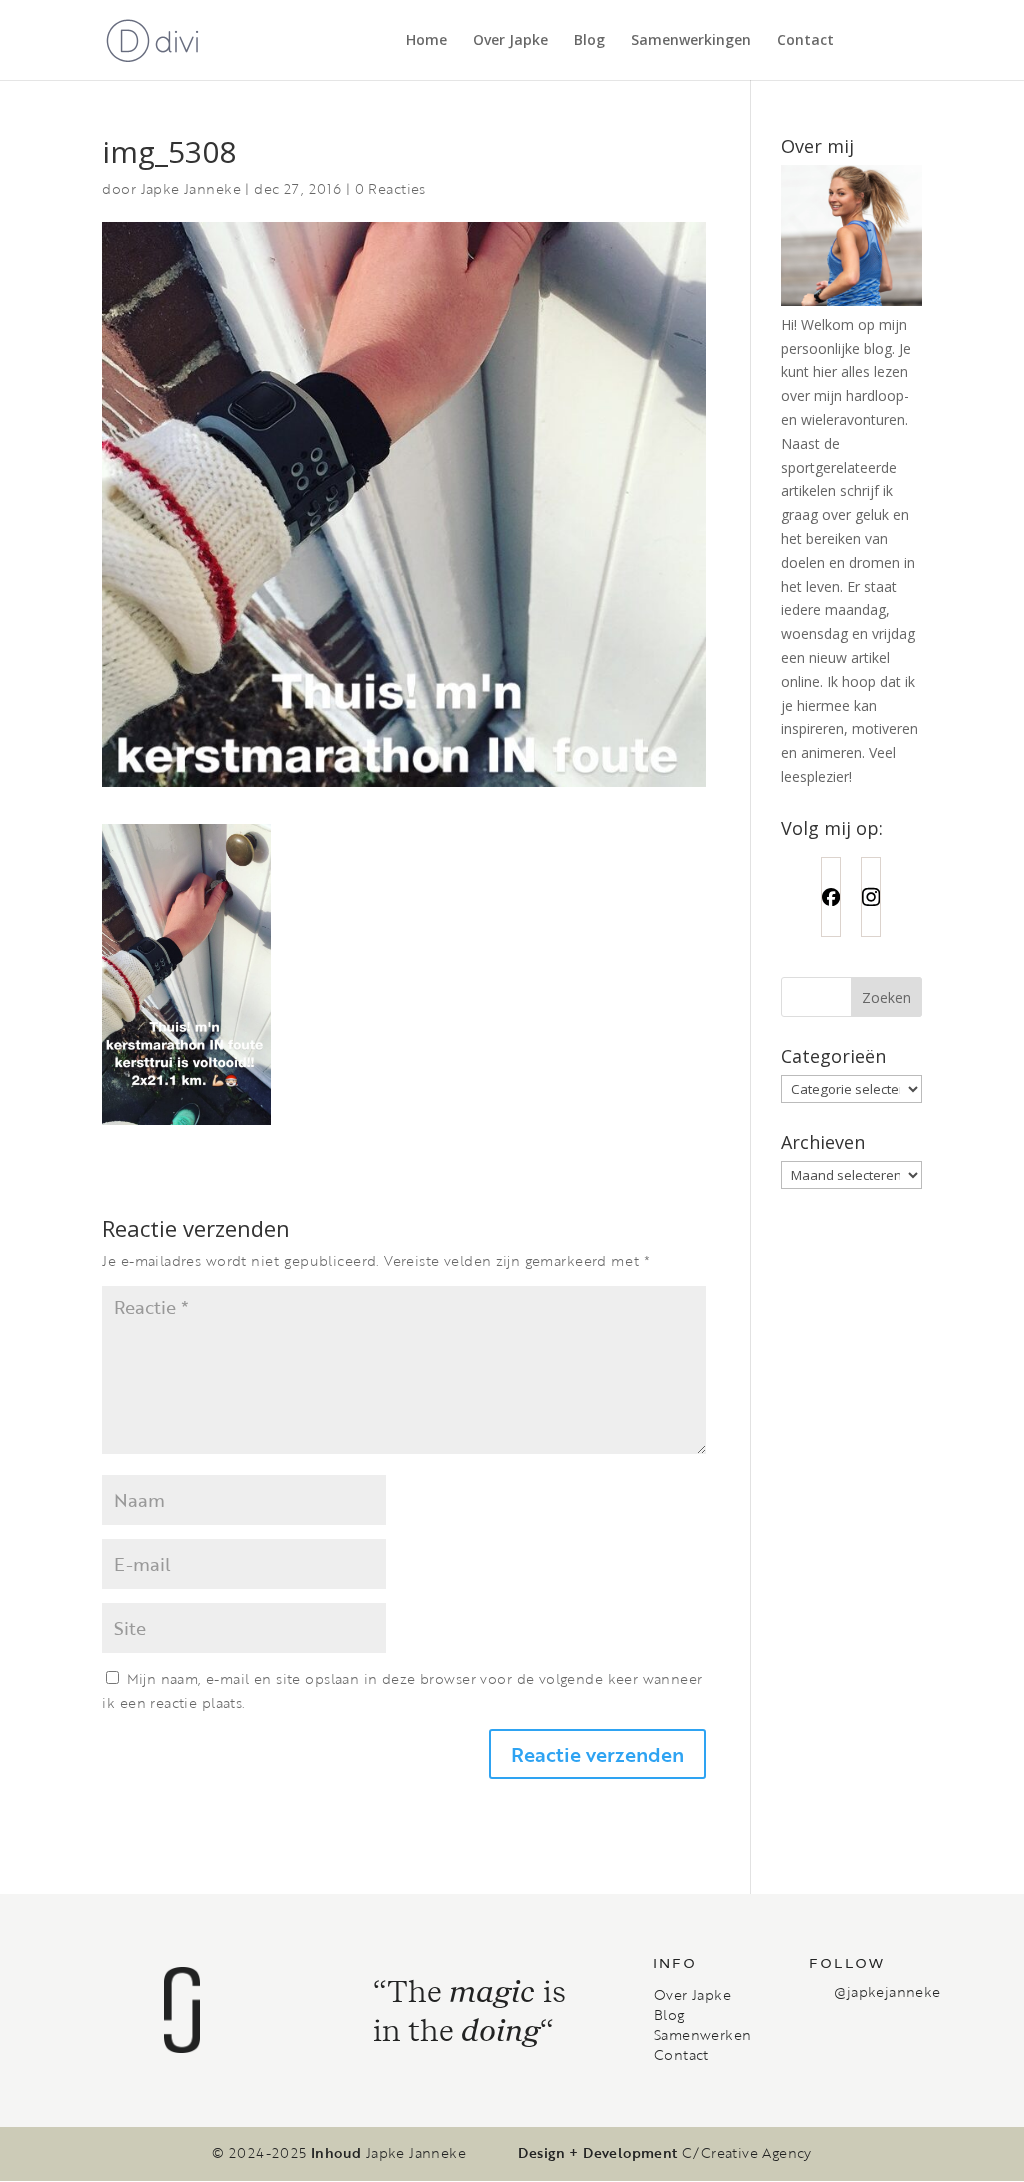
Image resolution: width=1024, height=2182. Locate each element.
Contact (805, 41)
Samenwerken (702, 2035)
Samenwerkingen (691, 41)
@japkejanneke (887, 1991)
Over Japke (510, 41)
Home (426, 41)
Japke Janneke (191, 188)
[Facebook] (831, 897)
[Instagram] (871, 897)
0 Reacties (390, 188)
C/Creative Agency (747, 2153)
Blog (589, 41)
